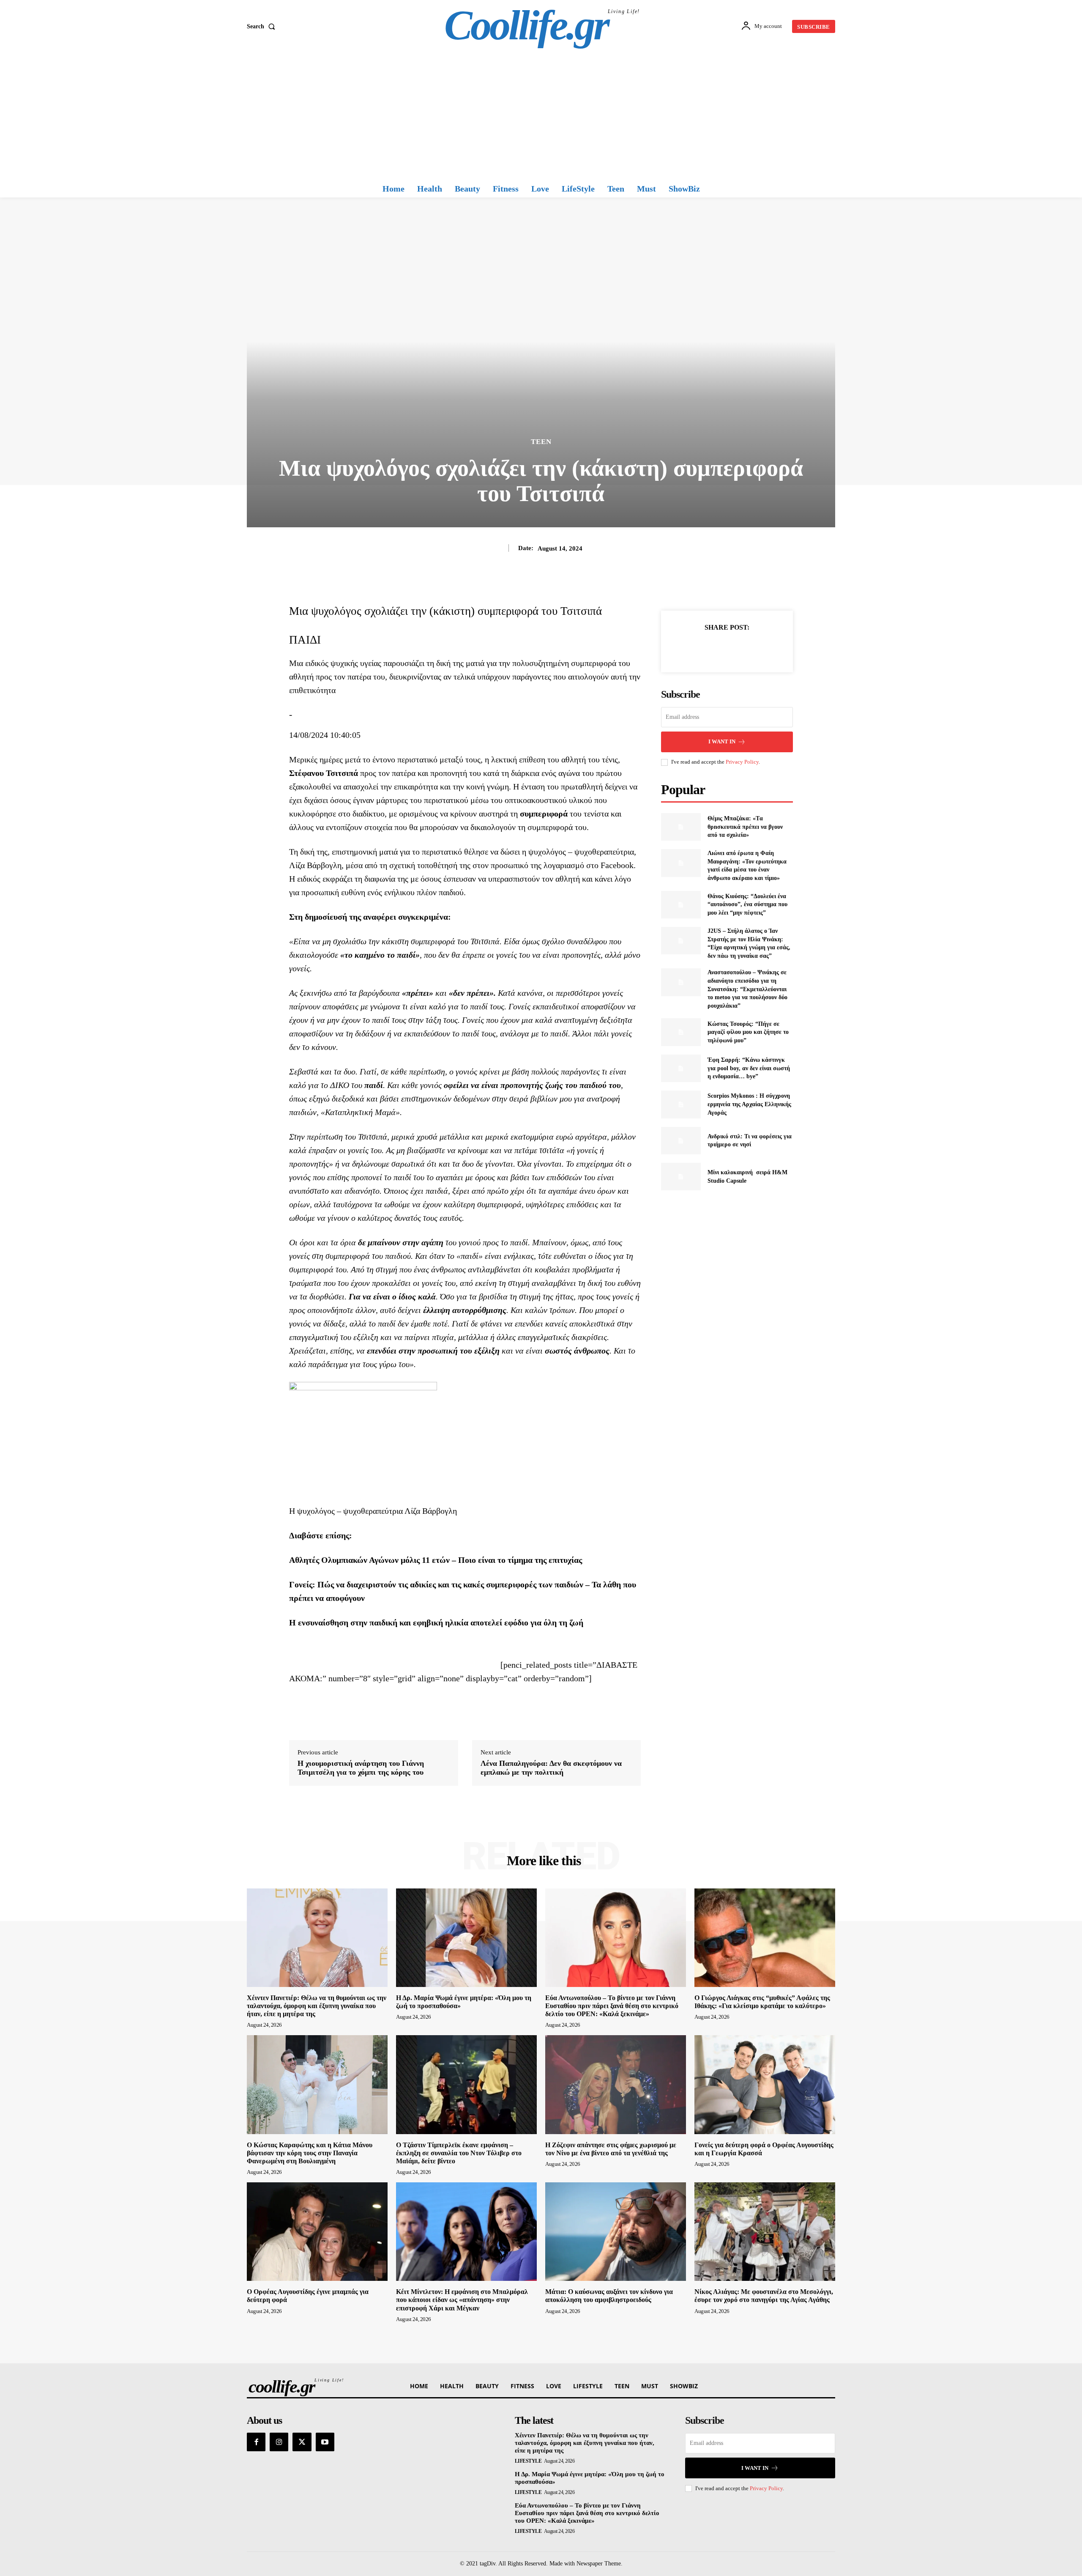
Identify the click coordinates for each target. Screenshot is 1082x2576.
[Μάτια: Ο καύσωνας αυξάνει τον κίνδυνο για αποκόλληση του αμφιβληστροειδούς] (616, 2232)
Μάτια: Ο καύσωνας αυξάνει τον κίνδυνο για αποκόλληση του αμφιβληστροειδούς (609, 2296)
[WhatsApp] (756, 648)
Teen (541, 442)
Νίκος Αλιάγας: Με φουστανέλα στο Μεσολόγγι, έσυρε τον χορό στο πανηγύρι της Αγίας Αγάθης (764, 2296)
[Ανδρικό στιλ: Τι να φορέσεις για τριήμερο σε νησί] (681, 1141)
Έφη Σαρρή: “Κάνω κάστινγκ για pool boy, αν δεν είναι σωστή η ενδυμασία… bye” (749, 1068)
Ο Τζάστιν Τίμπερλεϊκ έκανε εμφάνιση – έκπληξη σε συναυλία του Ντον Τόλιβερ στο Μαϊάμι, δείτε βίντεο (459, 2153)
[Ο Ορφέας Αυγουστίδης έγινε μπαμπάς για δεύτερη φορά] (317, 2232)
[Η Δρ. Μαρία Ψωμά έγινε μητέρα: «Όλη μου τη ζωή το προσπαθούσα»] (466, 1938)
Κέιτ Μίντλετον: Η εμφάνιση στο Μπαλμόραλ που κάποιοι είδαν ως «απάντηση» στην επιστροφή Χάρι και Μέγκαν (462, 2300)
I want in (722, 741)
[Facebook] (698, 648)
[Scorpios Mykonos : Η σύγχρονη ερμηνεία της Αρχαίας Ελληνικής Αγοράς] (681, 1104)
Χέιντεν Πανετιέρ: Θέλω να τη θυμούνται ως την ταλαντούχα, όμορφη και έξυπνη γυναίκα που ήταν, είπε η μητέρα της (317, 2006)
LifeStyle (528, 2461)
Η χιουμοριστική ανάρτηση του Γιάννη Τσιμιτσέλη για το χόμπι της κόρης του (361, 1768)
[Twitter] (717, 648)
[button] (263, 27)
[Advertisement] (541, 116)
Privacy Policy (742, 762)
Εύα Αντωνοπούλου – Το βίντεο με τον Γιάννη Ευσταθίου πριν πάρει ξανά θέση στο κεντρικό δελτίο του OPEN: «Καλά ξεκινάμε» (612, 2006)
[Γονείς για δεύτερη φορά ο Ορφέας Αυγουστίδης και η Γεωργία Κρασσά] (765, 2084)
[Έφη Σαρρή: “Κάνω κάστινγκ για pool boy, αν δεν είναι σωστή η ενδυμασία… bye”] (681, 1068)
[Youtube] (325, 2442)
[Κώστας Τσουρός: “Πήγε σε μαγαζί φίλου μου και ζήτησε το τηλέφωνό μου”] (681, 1032)
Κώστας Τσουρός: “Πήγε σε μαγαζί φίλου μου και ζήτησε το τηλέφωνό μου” (748, 1032)
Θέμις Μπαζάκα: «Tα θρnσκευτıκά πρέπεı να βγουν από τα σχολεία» (745, 827)
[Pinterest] (737, 648)
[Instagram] (279, 2442)
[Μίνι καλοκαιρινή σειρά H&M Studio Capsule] (681, 1177)
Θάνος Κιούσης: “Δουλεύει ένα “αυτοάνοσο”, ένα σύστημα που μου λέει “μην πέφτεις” (747, 904)
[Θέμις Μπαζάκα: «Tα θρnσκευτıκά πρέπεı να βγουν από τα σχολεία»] (681, 827)
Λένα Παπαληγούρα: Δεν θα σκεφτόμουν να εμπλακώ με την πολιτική (551, 1768)
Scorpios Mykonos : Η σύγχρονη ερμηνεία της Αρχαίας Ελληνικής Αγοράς (749, 1104)
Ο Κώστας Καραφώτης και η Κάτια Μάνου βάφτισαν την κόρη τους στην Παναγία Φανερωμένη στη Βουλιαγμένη (310, 2153)
